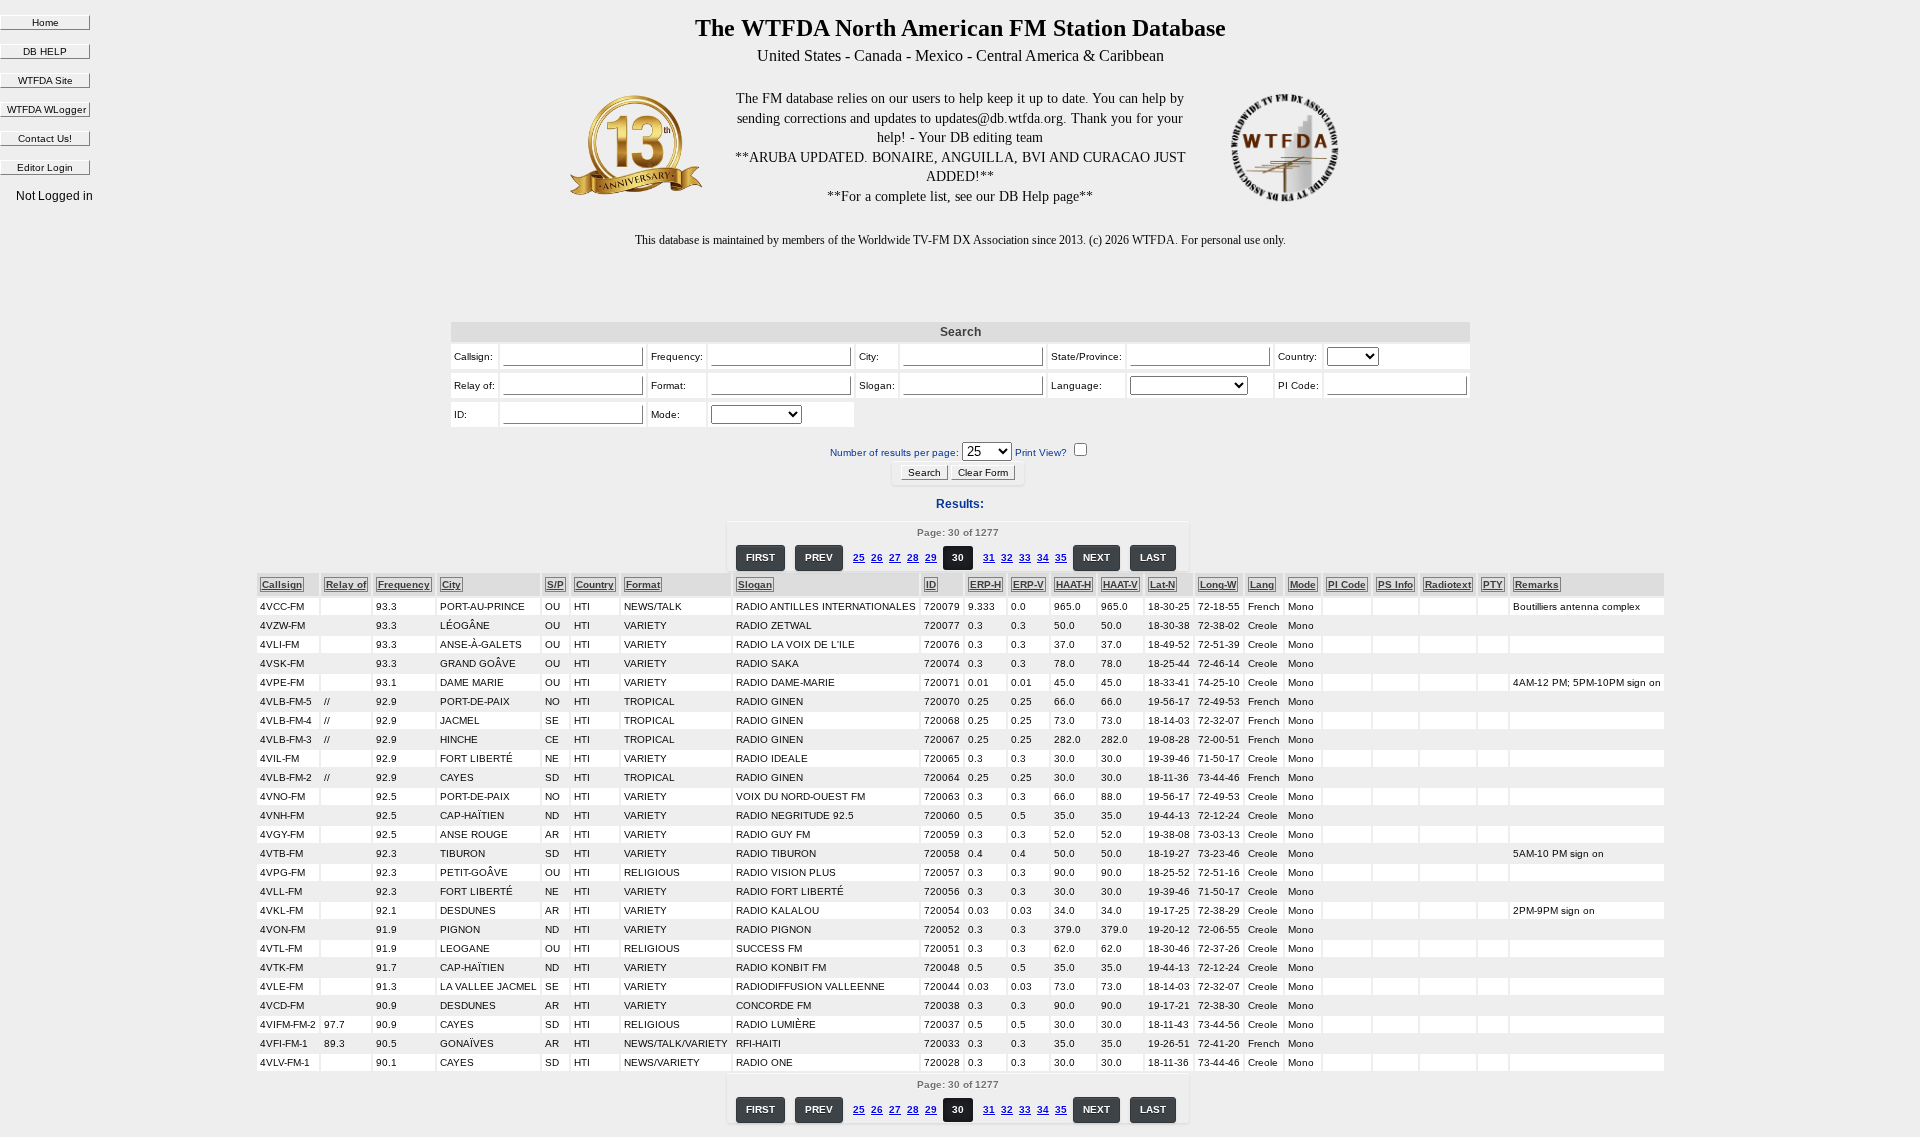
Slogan (755, 584)
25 (859, 557)
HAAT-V (1120, 584)
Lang (1262, 584)
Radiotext (1448, 584)
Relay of (346, 584)
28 (913, 557)
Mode (1303, 584)
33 (1025, 557)
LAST (1153, 557)
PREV (819, 557)
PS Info (1395, 584)
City (451, 584)
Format (643, 584)
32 (1007, 557)
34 (1043, 557)
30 (958, 557)
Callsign (282, 584)
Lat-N (1162, 584)
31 (989, 557)
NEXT (1096, 557)
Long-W (1218, 584)
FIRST (760, 557)
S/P (555, 584)
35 (1061, 557)
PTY (1493, 584)
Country (595, 584)
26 (877, 557)
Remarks (1537, 584)
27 (895, 557)
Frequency (404, 584)
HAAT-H (1073, 584)
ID (931, 584)
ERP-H (985, 584)
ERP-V (1028, 584)
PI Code (1347, 584)
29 (931, 557)
